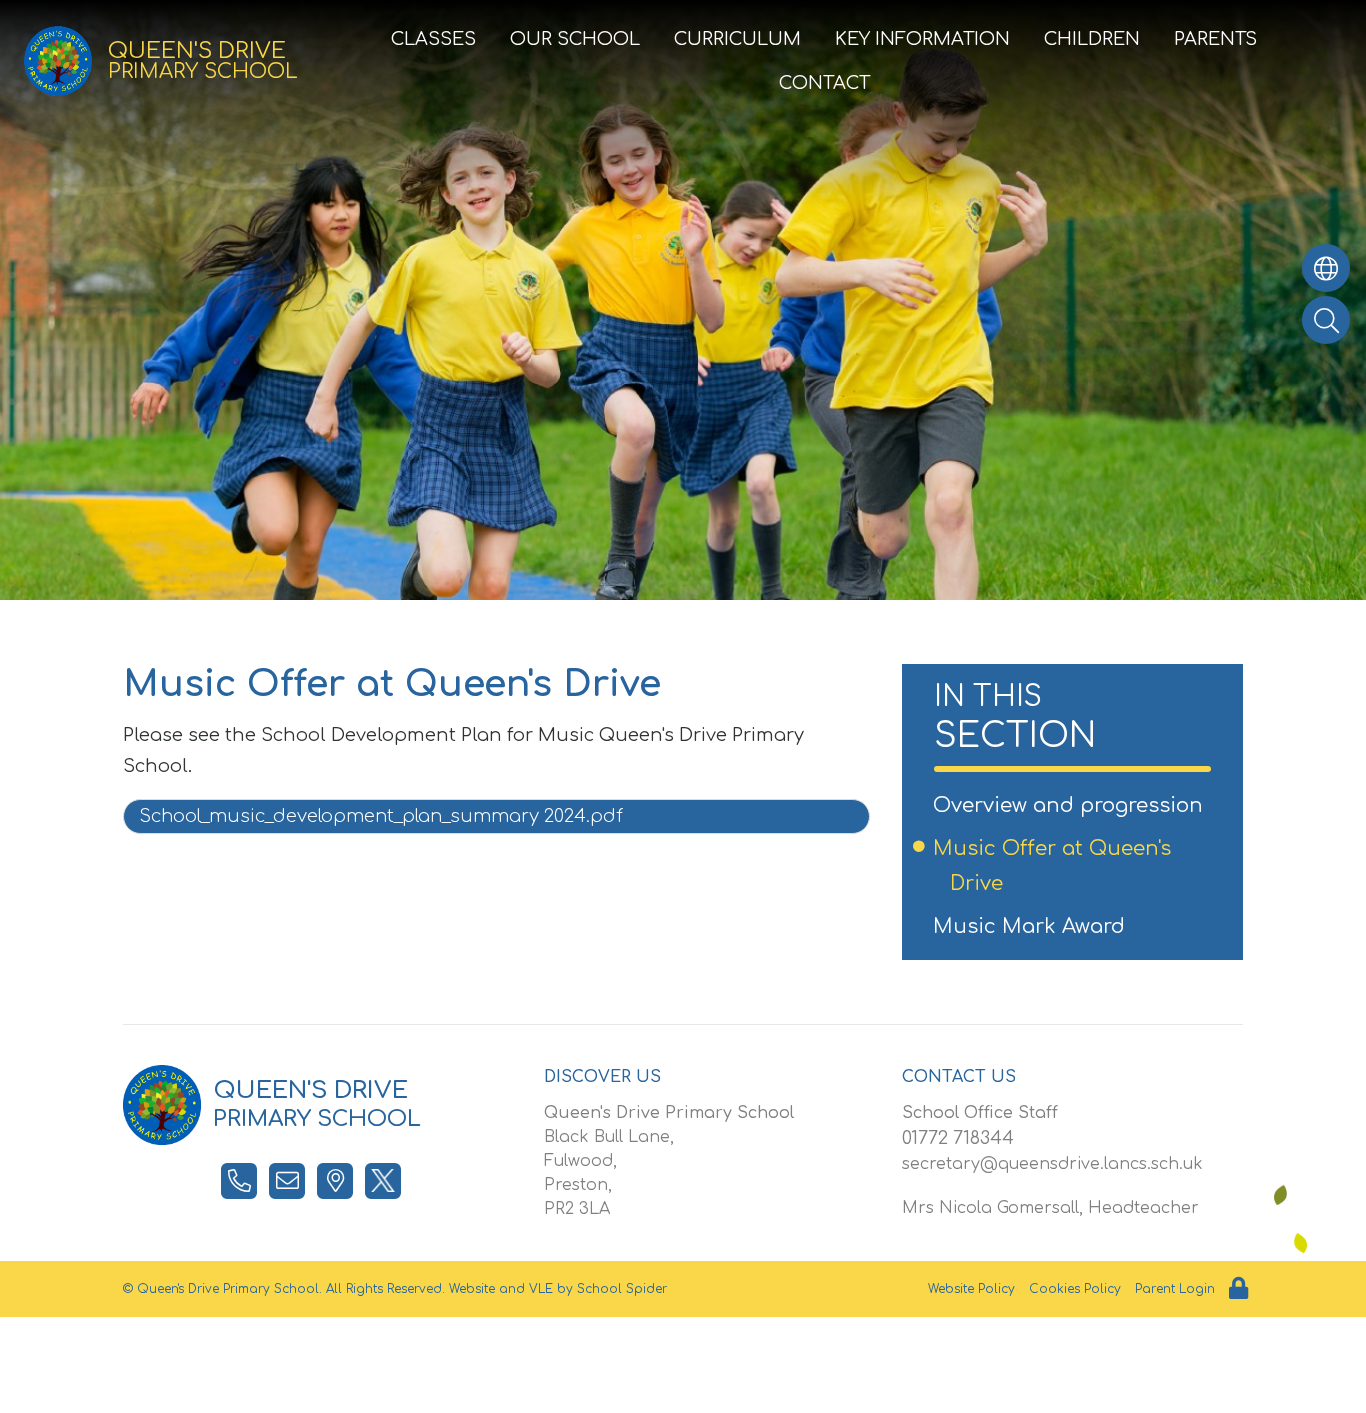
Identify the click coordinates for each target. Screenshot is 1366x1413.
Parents (1215, 39)
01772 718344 (958, 1138)
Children (1092, 39)
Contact (824, 83)
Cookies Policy (1075, 1289)
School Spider (622, 1289)
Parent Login (1175, 1289)
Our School (575, 39)
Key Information (922, 39)
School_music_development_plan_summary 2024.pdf (381, 816)
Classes (433, 39)
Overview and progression (1076, 805)
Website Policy (971, 1289)
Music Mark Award (1037, 926)
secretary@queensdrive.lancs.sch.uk (1052, 1164)
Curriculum (737, 39)
